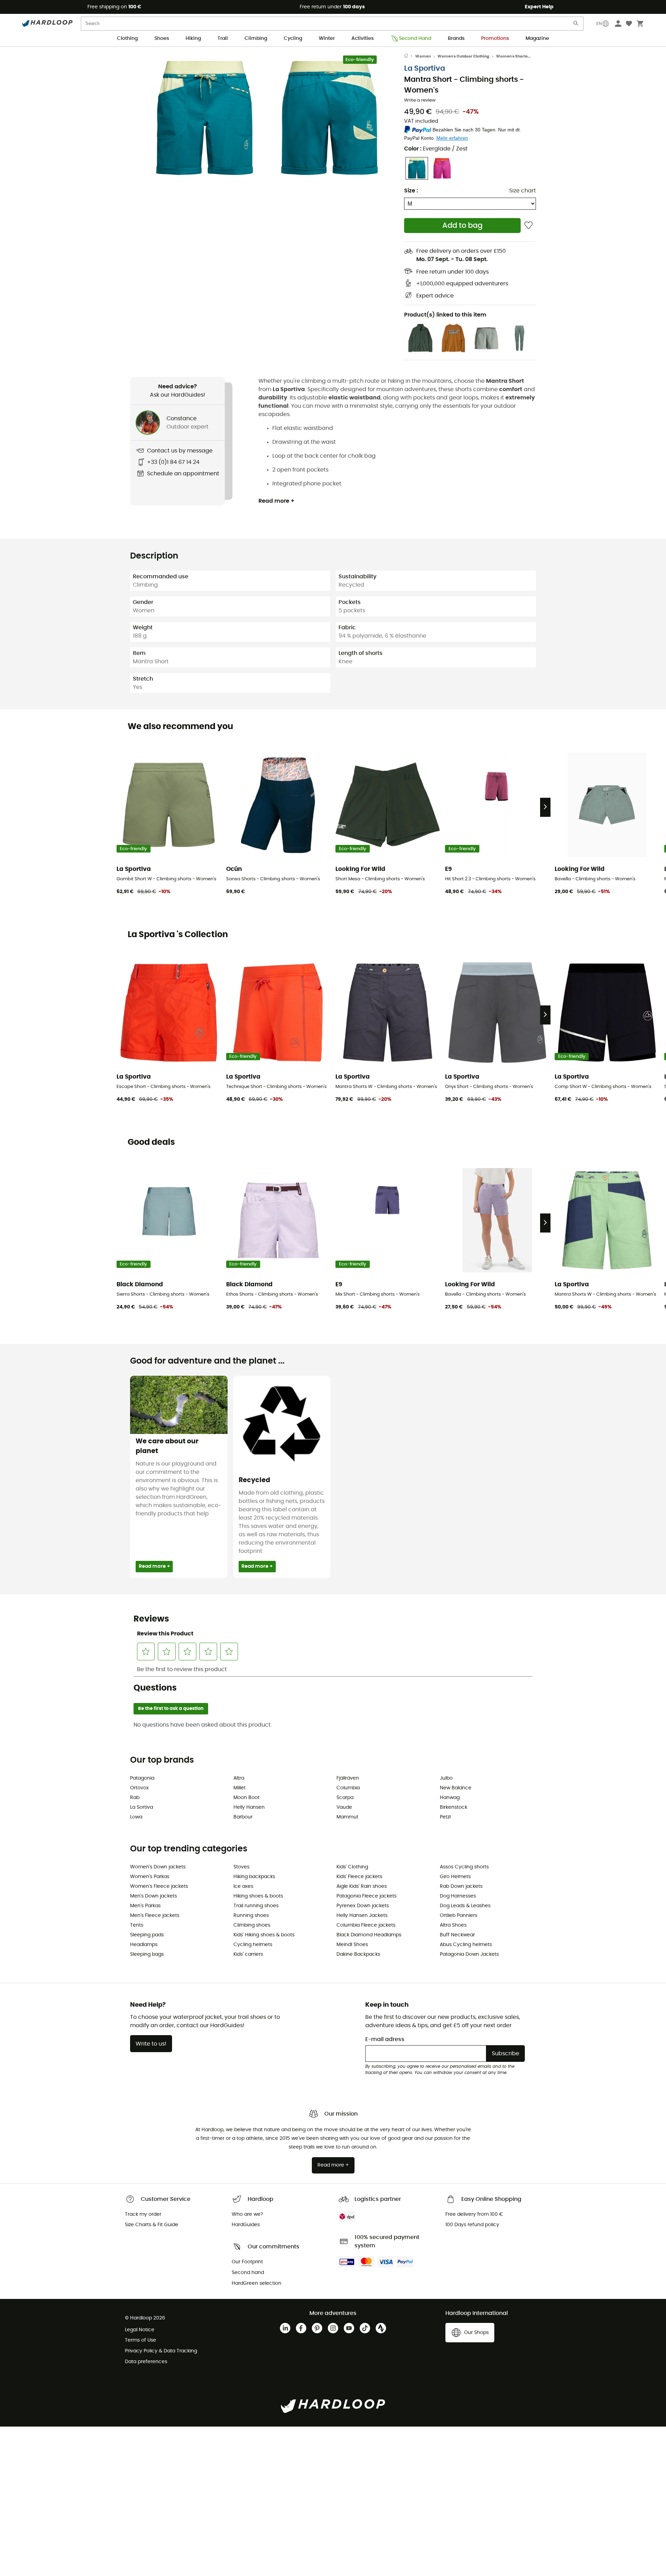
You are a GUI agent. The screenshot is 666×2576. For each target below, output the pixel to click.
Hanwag (450, 1798)
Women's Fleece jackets (159, 1886)
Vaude (344, 1807)
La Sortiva (142, 1807)
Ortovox (139, 1788)
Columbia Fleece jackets (366, 1925)
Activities (362, 38)
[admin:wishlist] (528, 226)
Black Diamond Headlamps (369, 1935)
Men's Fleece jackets (155, 1916)
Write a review (420, 100)
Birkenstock (454, 1807)
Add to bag (462, 226)
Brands (456, 38)
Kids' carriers (248, 1954)
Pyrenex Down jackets (363, 1906)
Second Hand (415, 38)
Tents (137, 1925)
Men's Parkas (145, 1906)
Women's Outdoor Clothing (463, 56)
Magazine (537, 38)
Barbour (243, 1817)
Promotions (495, 38)
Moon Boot (246, 1798)
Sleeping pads (147, 1935)
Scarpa (345, 1798)
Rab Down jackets (461, 1886)
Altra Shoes (453, 1925)
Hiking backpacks (254, 1877)
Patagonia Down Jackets (469, 1954)
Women (423, 56)
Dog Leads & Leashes (465, 1906)
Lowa (136, 1817)
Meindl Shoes (352, 1945)
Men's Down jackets (153, 1896)
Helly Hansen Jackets (362, 1916)
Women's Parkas (150, 1877)
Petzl (445, 1817)
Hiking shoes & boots (258, 1896)
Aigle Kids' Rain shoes (362, 1886)
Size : (411, 191)
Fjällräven (348, 1778)
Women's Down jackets (158, 1867)
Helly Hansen (249, 1807)
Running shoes (251, 1916)
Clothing (127, 38)
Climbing (256, 38)
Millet (240, 1788)
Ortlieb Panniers (459, 1916)
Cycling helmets (253, 1945)
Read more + (276, 501)
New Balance (456, 1788)
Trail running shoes (256, 1906)
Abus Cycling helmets (466, 1945)
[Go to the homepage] (410, 57)
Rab (135, 1798)
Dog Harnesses (458, 1896)
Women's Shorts (512, 56)
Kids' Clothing (352, 1867)
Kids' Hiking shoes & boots (264, 1935)
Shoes (162, 38)
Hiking (193, 38)
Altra (239, 1778)
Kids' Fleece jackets (359, 1877)
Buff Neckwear (457, 1935)
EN (599, 24)
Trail (223, 38)
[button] (205, 118)
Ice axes (243, 1886)
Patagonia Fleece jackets (366, 1896)
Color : (436, 149)
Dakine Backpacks (358, 1954)
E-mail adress (385, 2039)
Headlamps (144, 1945)
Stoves (241, 1867)
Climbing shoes (252, 1925)
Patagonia (142, 1778)
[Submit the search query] (576, 25)
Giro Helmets (455, 1877)
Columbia (348, 1788)
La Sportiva (425, 68)
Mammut (347, 1817)
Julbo (446, 1778)
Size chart (523, 191)
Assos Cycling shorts (464, 1867)
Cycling (293, 38)
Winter (327, 38)
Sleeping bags (147, 1954)
